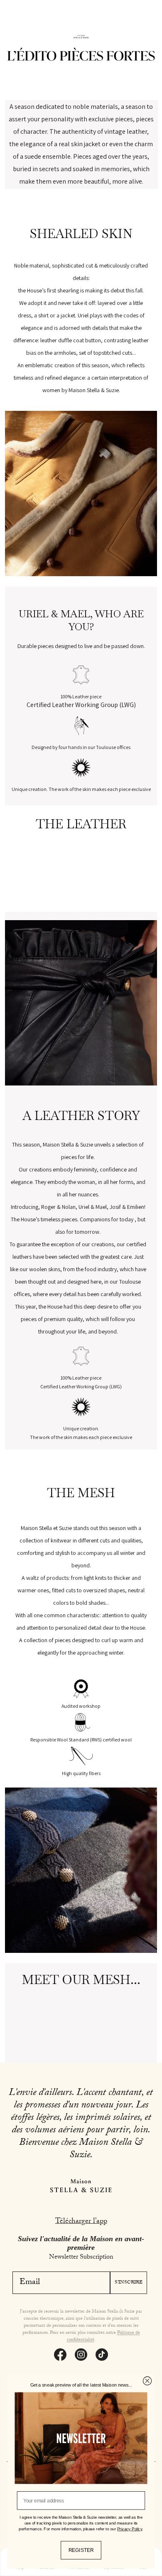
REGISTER (81, 2550)
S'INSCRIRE (129, 2283)
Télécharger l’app (81, 2222)
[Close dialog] (147, 2381)
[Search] (21, 22)
